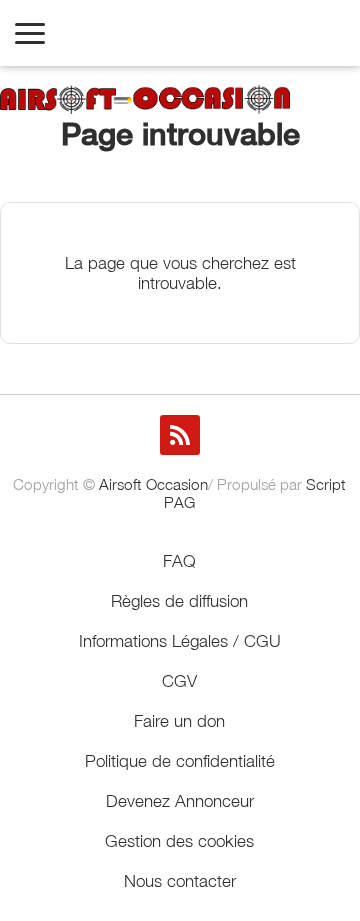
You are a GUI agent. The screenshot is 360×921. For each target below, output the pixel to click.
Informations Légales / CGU (180, 641)
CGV (179, 681)
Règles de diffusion (179, 601)
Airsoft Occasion (153, 484)
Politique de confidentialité (180, 761)
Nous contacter (180, 881)
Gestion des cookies (179, 841)
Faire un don (179, 721)
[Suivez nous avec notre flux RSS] (180, 435)
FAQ (179, 561)
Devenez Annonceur (180, 801)
